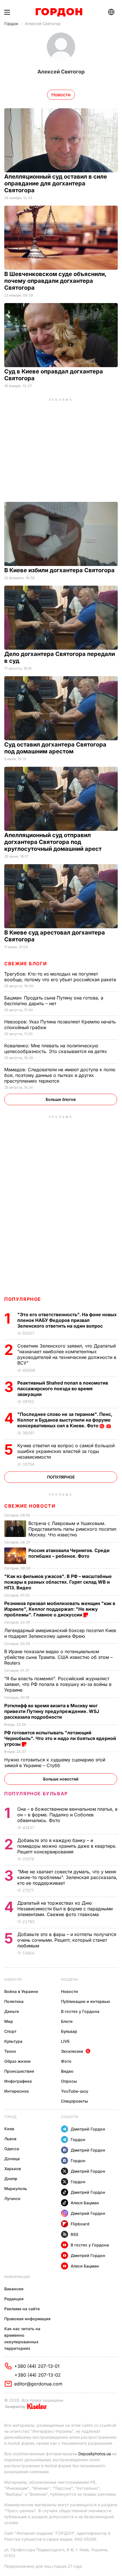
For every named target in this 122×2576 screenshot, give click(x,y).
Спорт (10, 2031)
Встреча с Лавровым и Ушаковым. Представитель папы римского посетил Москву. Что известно (72, 1529)
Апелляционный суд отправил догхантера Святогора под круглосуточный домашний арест (54, 842)
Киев (9, 2129)
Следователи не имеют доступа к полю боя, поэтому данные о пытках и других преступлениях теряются (60, 1075)
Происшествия (19, 2071)
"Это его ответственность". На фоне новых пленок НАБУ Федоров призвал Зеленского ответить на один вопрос (67, 1320)
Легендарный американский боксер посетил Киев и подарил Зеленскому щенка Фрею (60, 1633)
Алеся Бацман (85, 2203)
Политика (14, 2001)
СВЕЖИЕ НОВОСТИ (30, 1506)
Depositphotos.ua (95, 2454)
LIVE (65, 2041)
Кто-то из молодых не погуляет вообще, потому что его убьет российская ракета (61, 977)
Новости (13, 1979)
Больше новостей (61, 1779)
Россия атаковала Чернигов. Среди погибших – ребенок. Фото (69, 1553)
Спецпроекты (74, 2101)
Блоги (67, 2021)
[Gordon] (59, 12)
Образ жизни (17, 2061)
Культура (13, 2041)
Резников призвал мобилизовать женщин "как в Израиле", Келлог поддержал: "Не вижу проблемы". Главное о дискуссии (60, 1609)
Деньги (12, 2011)
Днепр (11, 2179)
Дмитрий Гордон (88, 2129)
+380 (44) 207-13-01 (37, 2366)
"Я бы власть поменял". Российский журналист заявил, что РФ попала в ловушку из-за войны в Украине (58, 1684)
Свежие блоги (26, 964)
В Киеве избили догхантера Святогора (60, 570)
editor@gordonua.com (38, 2384)
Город (10, 2117)
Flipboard (80, 2224)
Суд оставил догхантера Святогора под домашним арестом (55, 748)
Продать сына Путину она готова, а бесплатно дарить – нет (54, 1001)
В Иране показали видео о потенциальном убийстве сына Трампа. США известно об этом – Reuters (58, 1657)
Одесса (12, 2149)
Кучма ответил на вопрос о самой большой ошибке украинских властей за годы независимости (66, 1451)
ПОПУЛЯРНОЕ (23, 1299)
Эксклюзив (72, 2051)
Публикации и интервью (86, 2001)
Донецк (12, 2159)
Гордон (11, 23)
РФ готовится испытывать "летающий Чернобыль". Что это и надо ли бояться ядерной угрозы (60, 1738)
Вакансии (14, 2289)
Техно (10, 2051)
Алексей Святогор (43, 23)
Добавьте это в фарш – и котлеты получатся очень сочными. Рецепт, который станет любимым (67, 1940)
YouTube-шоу (75, 2091)
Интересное (16, 2091)
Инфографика (18, 2081)
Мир (9, 2021)
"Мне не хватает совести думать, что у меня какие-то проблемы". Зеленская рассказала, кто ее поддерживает (67, 1877)
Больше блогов (61, 1099)
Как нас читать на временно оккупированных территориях (22, 2338)
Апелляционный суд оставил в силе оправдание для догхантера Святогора (56, 183)
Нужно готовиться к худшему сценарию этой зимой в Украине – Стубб (55, 1763)
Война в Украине (21, 1991)
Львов (10, 2139)
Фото (66, 2061)
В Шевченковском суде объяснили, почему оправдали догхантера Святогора (55, 281)
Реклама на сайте (22, 2309)
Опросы (69, 2081)
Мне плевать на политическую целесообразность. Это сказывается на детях (56, 1048)
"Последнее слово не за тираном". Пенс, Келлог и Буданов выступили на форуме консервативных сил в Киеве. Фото (65, 1420)
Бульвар (69, 2031)
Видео (67, 2071)
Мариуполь (16, 2188)
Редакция (14, 2299)
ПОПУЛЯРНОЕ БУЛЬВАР (36, 1794)
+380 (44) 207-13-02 (38, 2375)
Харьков (13, 2169)
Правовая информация (27, 2319)
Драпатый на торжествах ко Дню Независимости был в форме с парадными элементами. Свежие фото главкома (65, 1909)
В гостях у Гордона (80, 2011)
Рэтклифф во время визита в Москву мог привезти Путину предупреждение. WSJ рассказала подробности (52, 1711)
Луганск (12, 2198)
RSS (74, 2234)
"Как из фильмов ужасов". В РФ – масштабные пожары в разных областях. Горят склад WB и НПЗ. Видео (58, 1582)
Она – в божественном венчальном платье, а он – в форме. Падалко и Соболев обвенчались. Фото (67, 1815)
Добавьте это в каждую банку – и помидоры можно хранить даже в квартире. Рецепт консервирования (67, 1846)
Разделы (70, 1979)
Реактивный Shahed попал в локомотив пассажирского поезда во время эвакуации (63, 1389)
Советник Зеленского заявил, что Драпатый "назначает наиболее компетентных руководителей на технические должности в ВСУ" (67, 1354)
